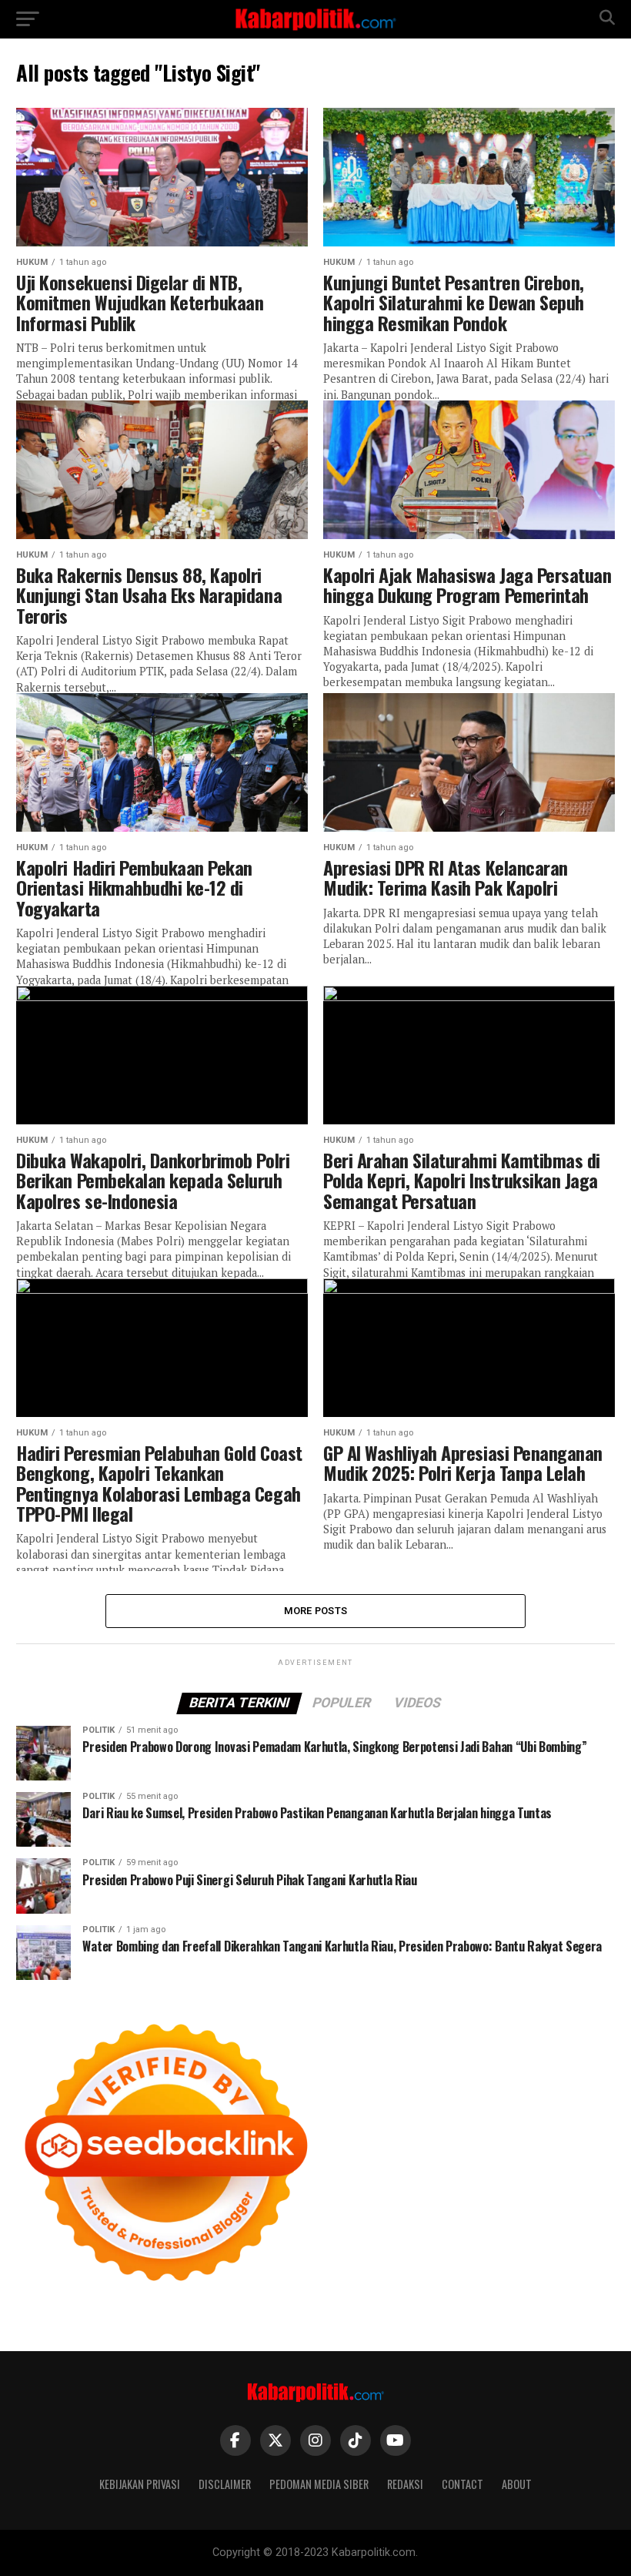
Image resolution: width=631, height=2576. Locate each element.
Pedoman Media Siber (319, 2484)
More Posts (316, 1611)
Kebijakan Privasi (140, 2484)
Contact (462, 2484)
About (517, 2484)
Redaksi (405, 2484)
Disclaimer (225, 2484)
